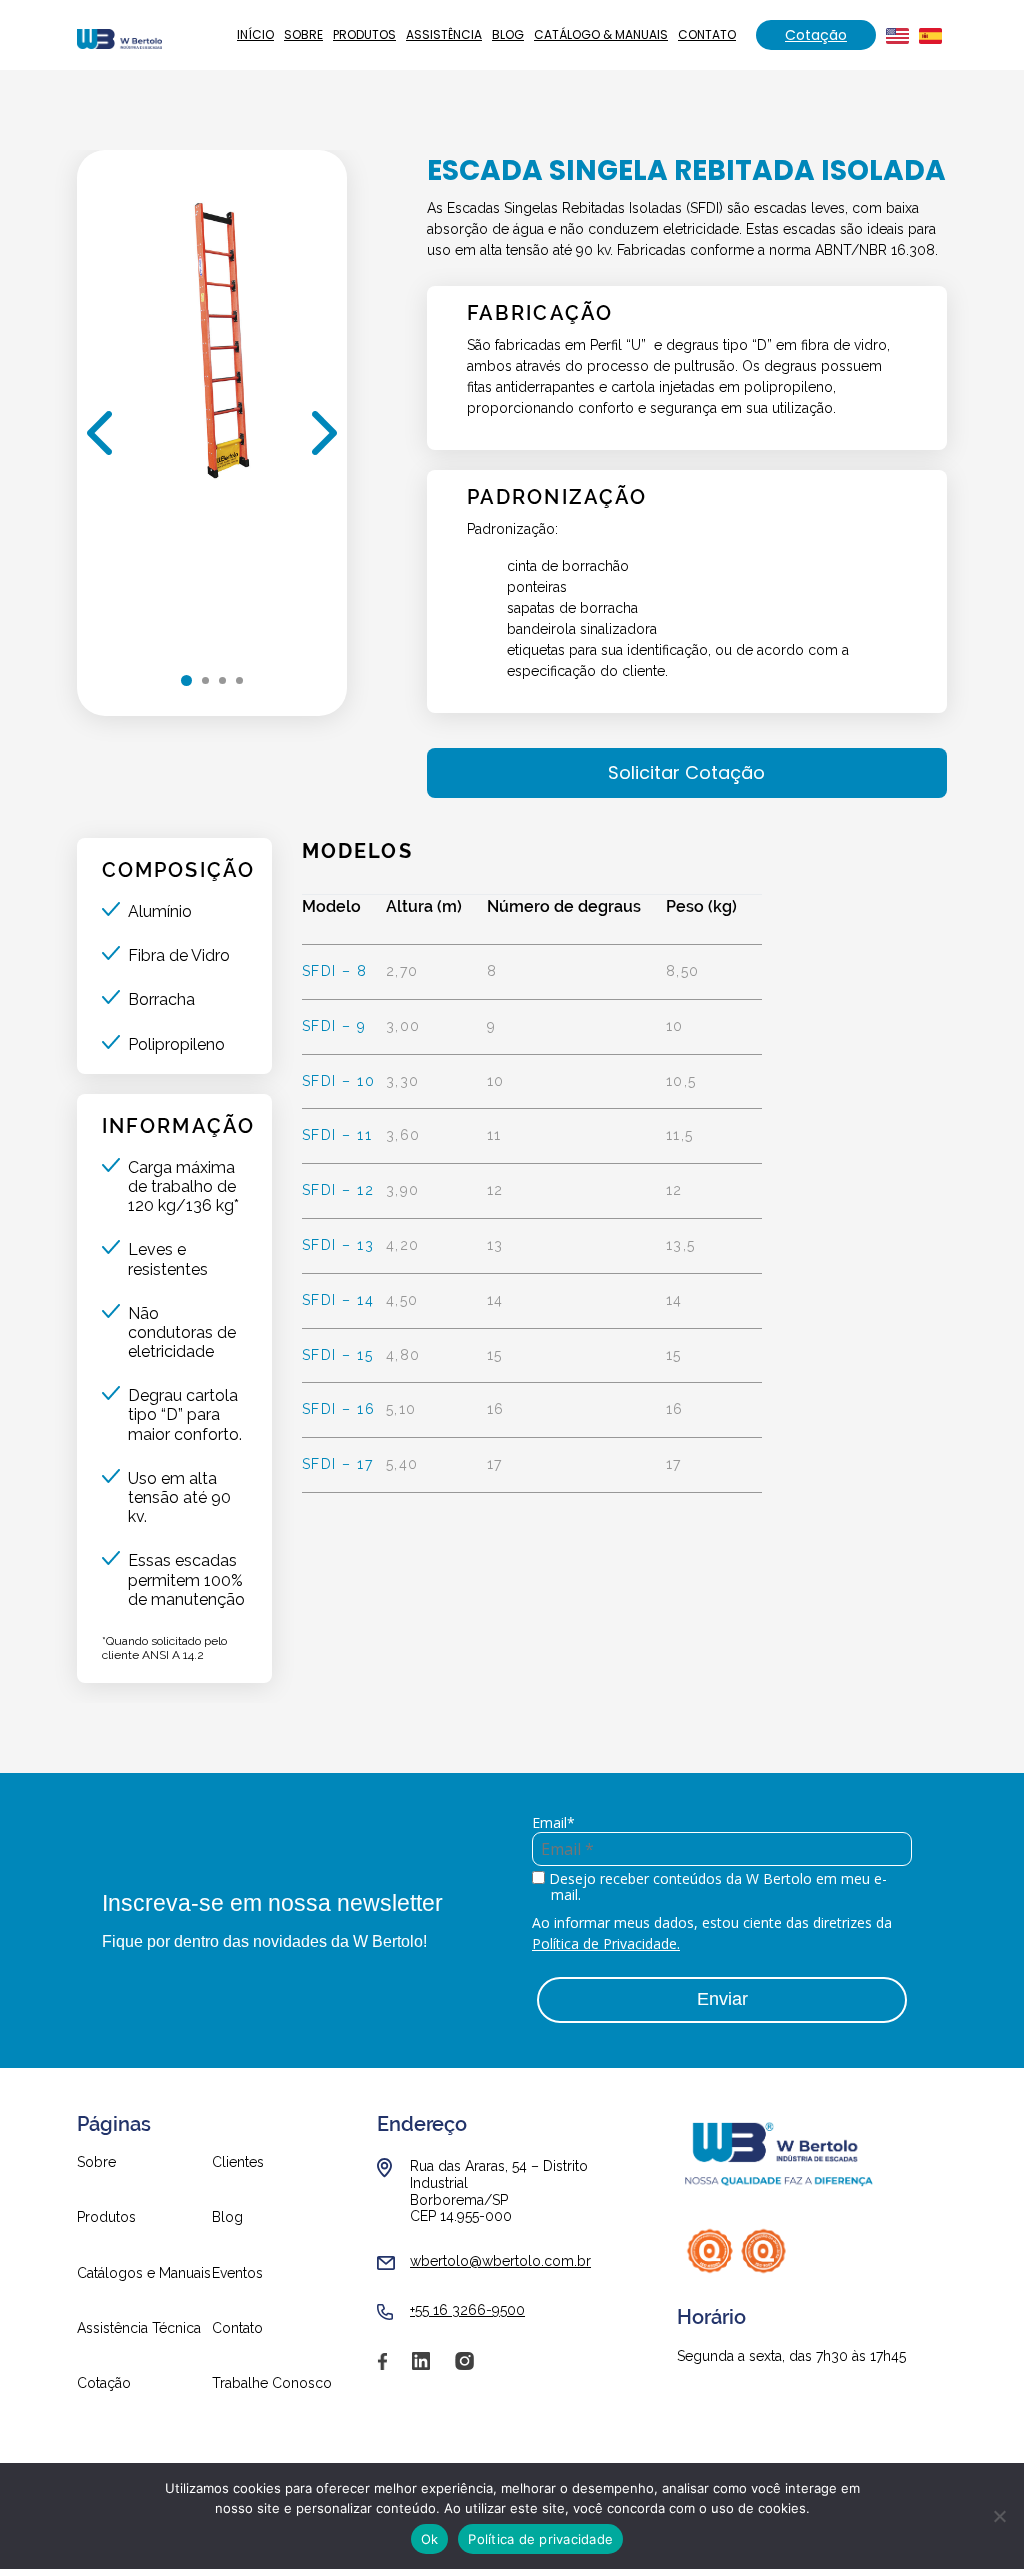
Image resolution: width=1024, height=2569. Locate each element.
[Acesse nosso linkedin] (421, 2368)
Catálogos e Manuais (144, 2273)
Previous (99, 433)
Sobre (303, 34)
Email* (553, 1823)
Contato (707, 34)
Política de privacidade (540, 2539)
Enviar (722, 1999)
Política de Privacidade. (606, 1943)
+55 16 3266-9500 (467, 2310)
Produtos (364, 34)
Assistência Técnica (139, 2328)
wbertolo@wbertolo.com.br (500, 2261)
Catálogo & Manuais (601, 34)
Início (255, 34)
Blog (508, 34)
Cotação (816, 35)
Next (324, 433)
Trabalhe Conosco (272, 2383)
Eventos (237, 2273)
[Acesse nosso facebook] (382, 2368)
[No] (999, 2516)
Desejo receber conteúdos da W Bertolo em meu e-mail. (716, 1888)
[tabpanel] (212, 397)
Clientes (238, 2162)
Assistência (444, 34)
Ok (430, 2539)
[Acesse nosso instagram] (464, 2368)
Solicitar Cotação (686, 772)
